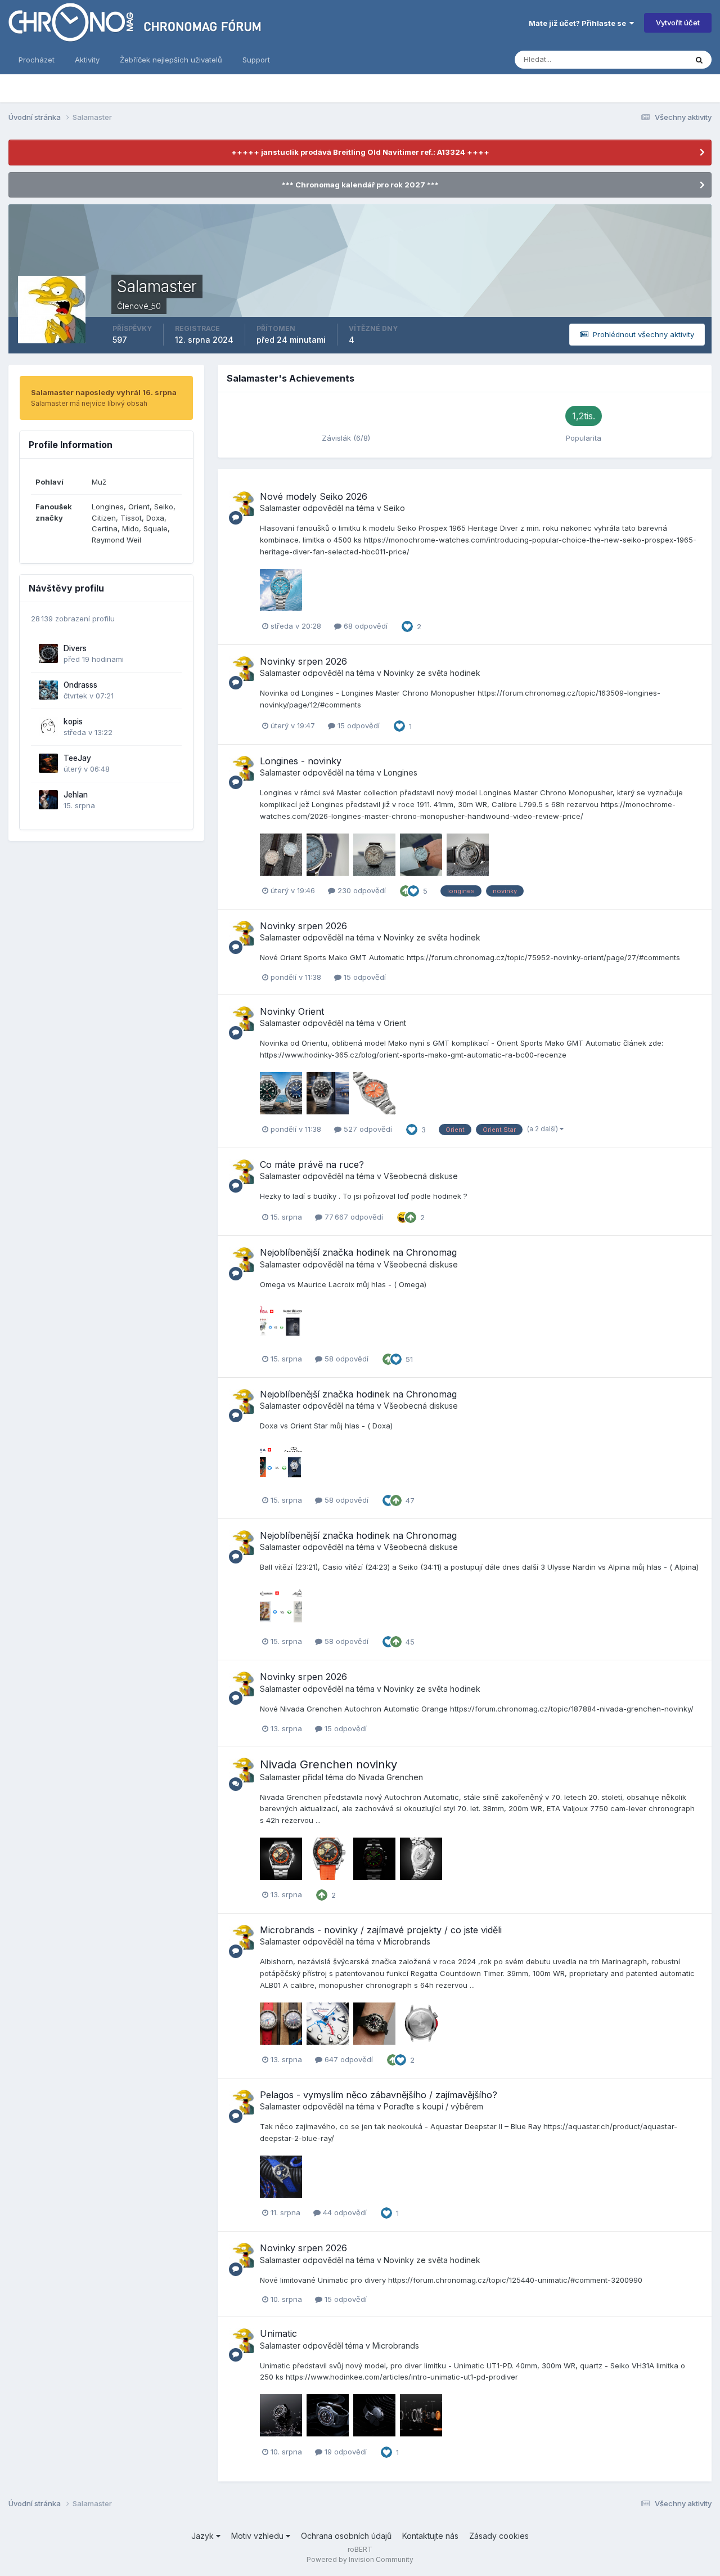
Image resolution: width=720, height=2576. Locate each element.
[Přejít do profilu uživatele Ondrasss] (48, 690)
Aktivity (87, 60)
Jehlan (76, 795)
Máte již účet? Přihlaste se (579, 23)
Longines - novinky (301, 761)
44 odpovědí (344, 2212)
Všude (661, 59)
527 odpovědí (367, 1129)
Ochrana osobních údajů (346, 2536)
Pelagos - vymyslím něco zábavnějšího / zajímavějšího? (379, 2095)
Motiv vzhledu (258, 2536)
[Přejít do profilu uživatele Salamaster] (241, 504)
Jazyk (204, 2536)
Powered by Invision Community (360, 2559)
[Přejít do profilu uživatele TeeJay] (48, 763)
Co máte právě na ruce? (312, 1164)
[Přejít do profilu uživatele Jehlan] (48, 800)
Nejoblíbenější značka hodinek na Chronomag (358, 1252)
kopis (73, 722)
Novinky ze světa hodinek (432, 673)
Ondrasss (80, 685)
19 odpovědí (345, 2452)
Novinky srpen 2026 (303, 661)
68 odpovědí (364, 626)
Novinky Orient (292, 1011)
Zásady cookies (499, 2536)
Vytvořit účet (678, 23)
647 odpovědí (348, 2059)
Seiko (394, 508)
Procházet (37, 60)
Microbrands (407, 1941)
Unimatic (278, 2333)
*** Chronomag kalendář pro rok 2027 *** (360, 185)
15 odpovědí (357, 725)
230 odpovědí (361, 890)
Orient (395, 1023)
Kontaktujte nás (430, 2536)
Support (256, 60)
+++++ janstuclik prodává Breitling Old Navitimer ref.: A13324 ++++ (360, 152)
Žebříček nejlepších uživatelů (171, 60)
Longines (400, 772)
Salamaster (280, 508)
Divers (75, 648)
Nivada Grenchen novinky (328, 1764)
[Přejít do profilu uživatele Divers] (48, 653)
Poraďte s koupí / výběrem (433, 2106)
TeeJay (77, 758)
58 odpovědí (345, 1359)
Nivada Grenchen (391, 1777)
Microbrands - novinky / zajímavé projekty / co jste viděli (381, 1930)
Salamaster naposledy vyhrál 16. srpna (104, 392)
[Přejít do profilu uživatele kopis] (48, 727)
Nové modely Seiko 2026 (314, 496)
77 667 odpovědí (353, 1217)
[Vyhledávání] (699, 60)
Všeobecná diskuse (421, 1176)
